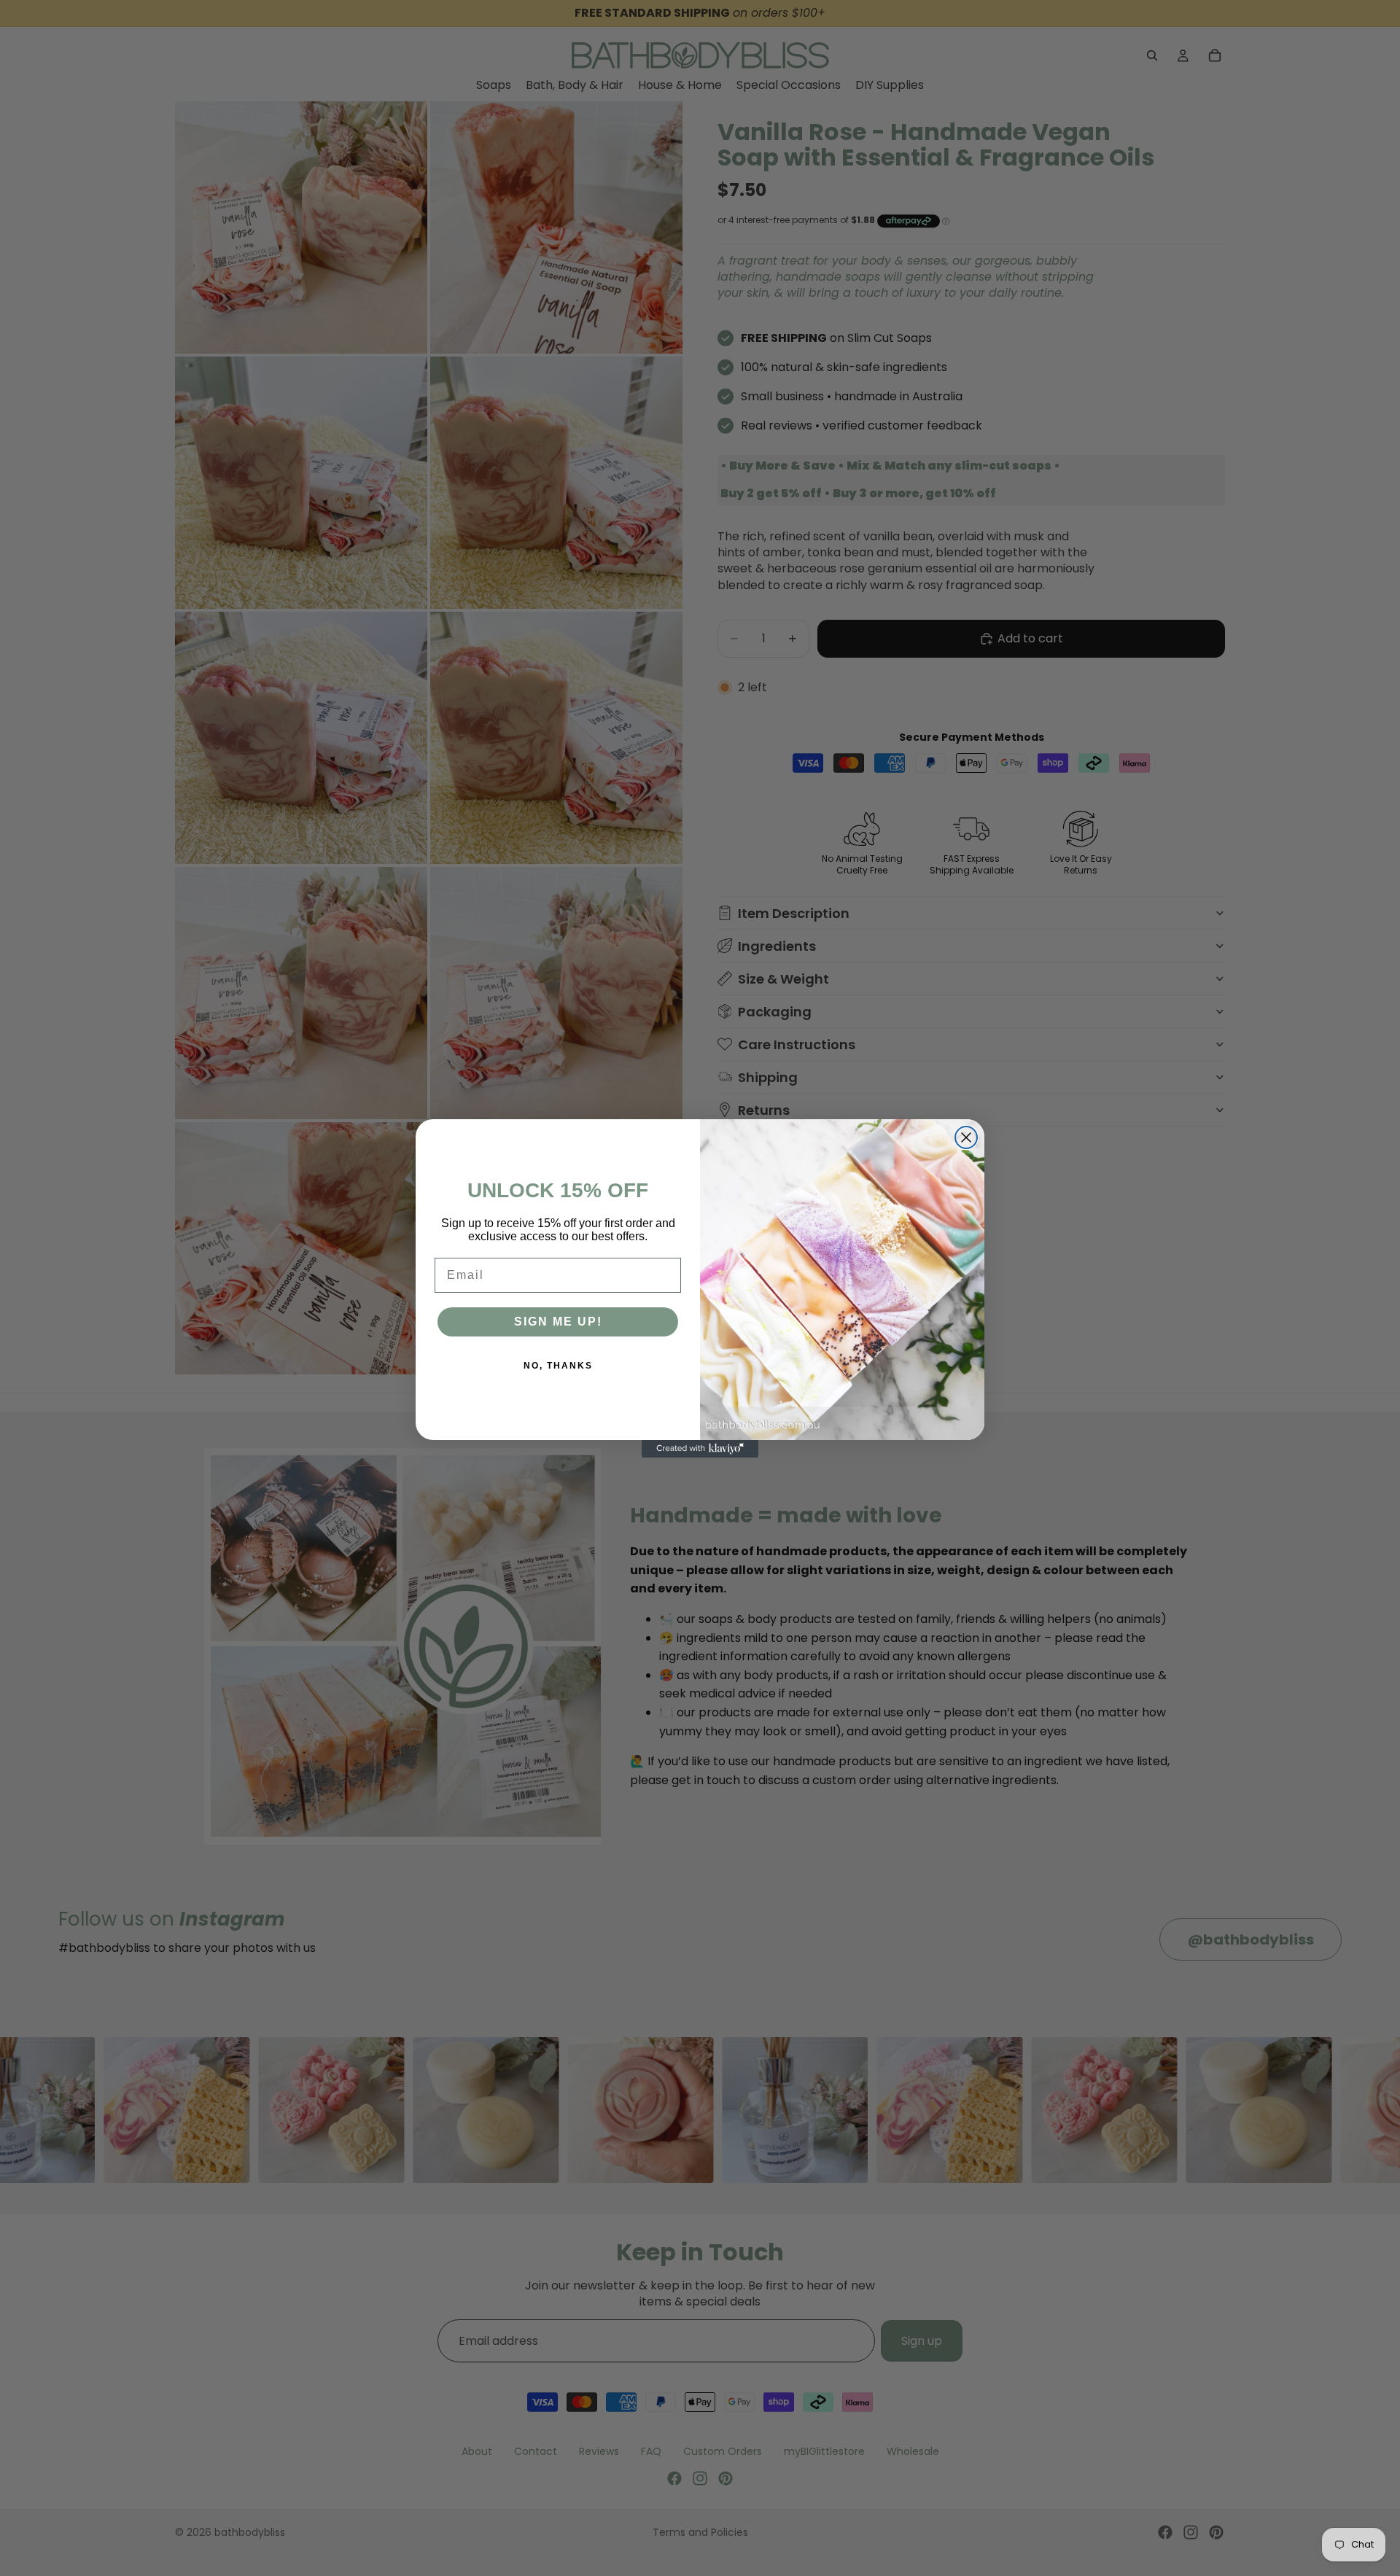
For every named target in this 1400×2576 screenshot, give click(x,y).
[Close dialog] (966, 1137)
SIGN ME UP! (558, 1322)
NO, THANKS (558, 1366)
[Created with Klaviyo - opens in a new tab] (700, 1449)
